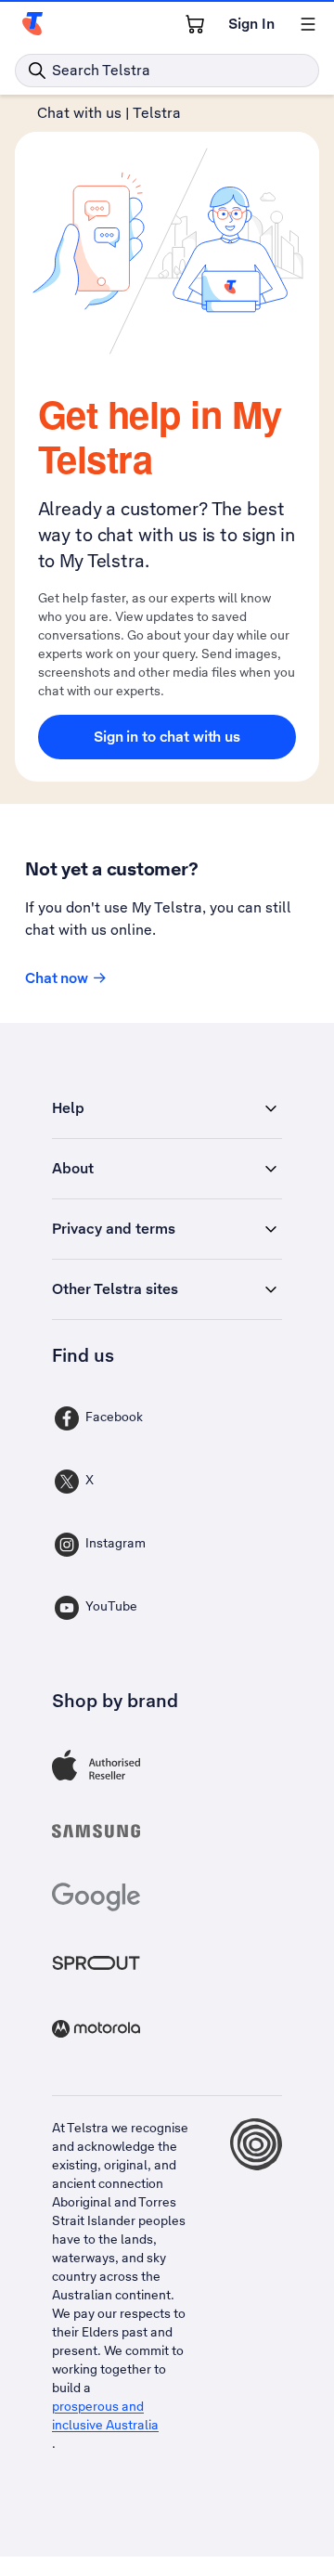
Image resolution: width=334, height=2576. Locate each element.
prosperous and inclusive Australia (105, 2415)
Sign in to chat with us (167, 737)
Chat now (57, 978)
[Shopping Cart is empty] (195, 24)
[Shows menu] (308, 24)
